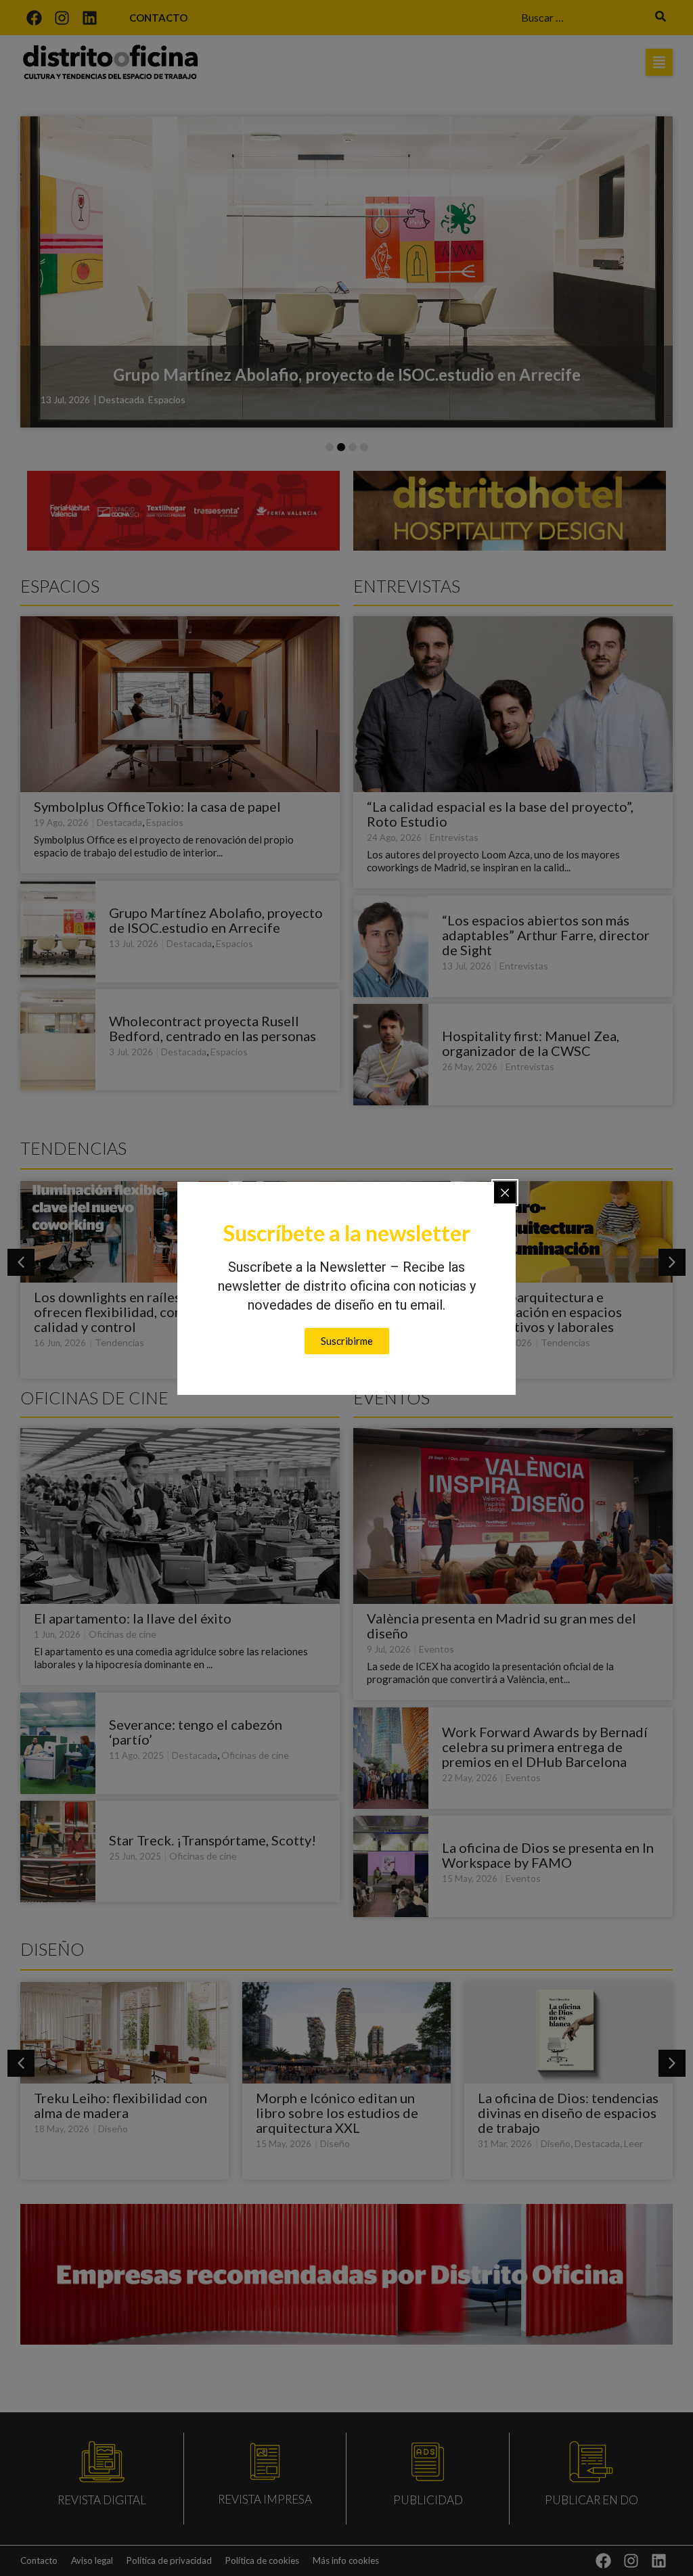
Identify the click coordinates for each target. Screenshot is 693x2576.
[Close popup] (505, 1193)
